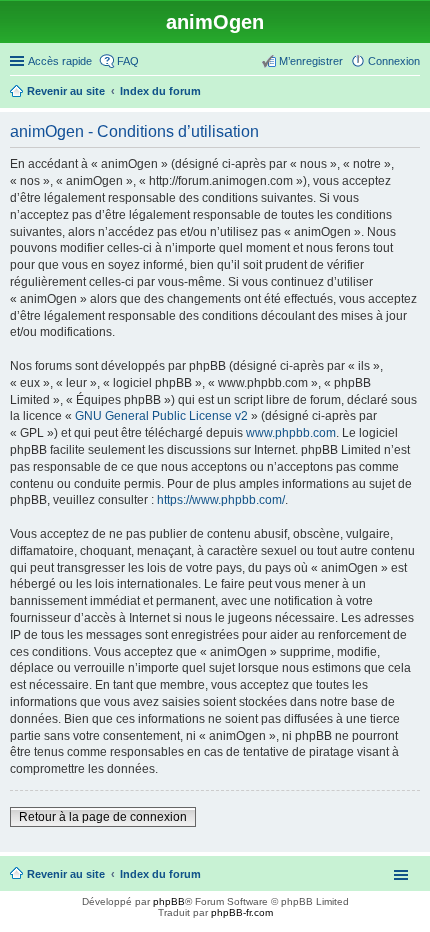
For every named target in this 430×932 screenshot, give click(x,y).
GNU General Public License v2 (161, 416)
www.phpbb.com (291, 433)
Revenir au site (66, 874)
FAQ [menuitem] (128, 61)
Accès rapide (60, 61)
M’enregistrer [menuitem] (311, 61)
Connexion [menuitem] (394, 61)
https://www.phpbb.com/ (221, 500)
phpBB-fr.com (242, 912)
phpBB (169, 901)
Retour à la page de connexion (103, 817)
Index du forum (160, 874)
